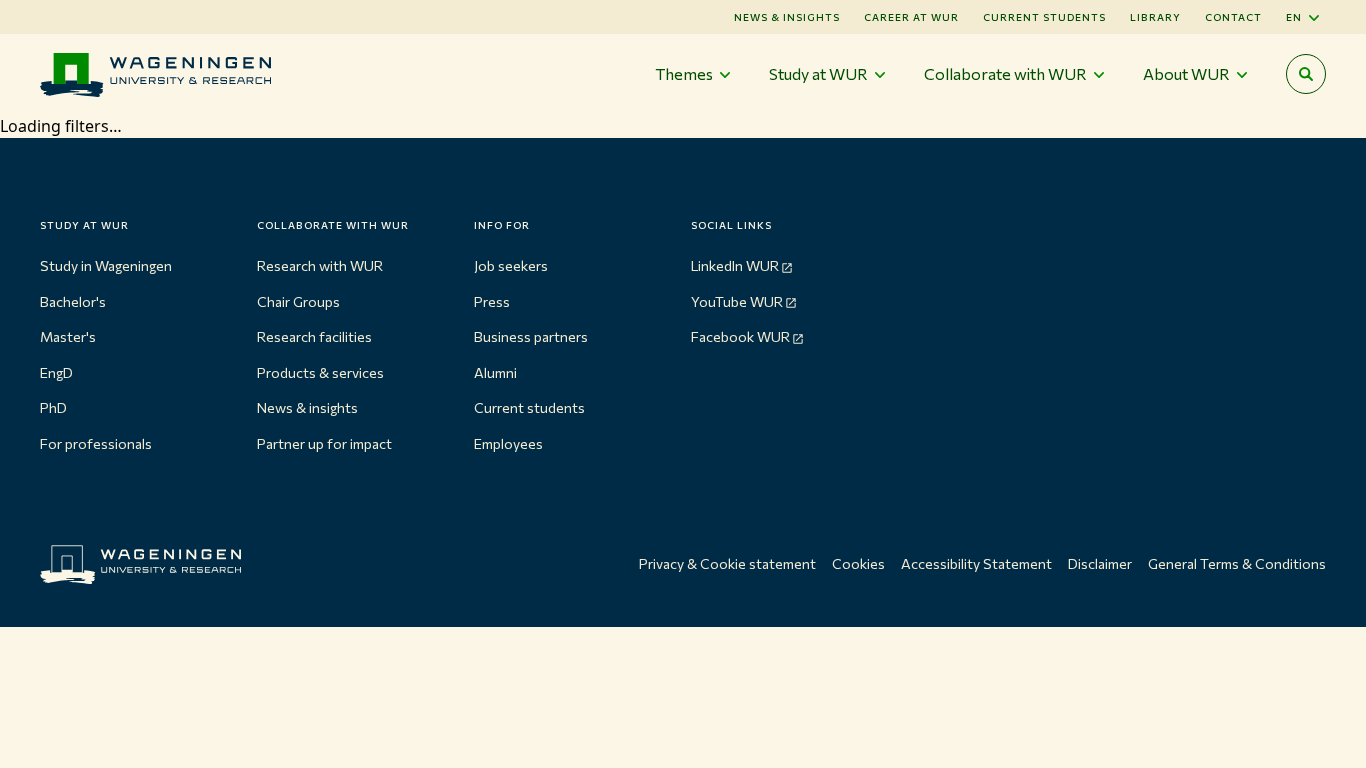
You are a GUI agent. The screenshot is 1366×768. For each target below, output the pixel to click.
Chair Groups (298, 301)
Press (492, 301)
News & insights (307, 407)
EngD (56, 372)
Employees (508, 443)
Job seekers (511, 265)
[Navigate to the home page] (155, 74)
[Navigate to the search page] (1306, 74)
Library (1155, 17)
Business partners (531, 336)
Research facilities (314, 336)
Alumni (495, 372)
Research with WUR (320, 265)
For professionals (96, 443)
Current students (1044, 17)
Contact (1233, 17)
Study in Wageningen (106, 265)
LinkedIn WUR (735, 265)
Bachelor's (73, 301)
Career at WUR (911, 17)
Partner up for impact (324, 443)
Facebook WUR (740, 336)
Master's (68, 336)
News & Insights (787, 17)
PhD (53, 407)
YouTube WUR (737, 301)
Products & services (320, 372)
